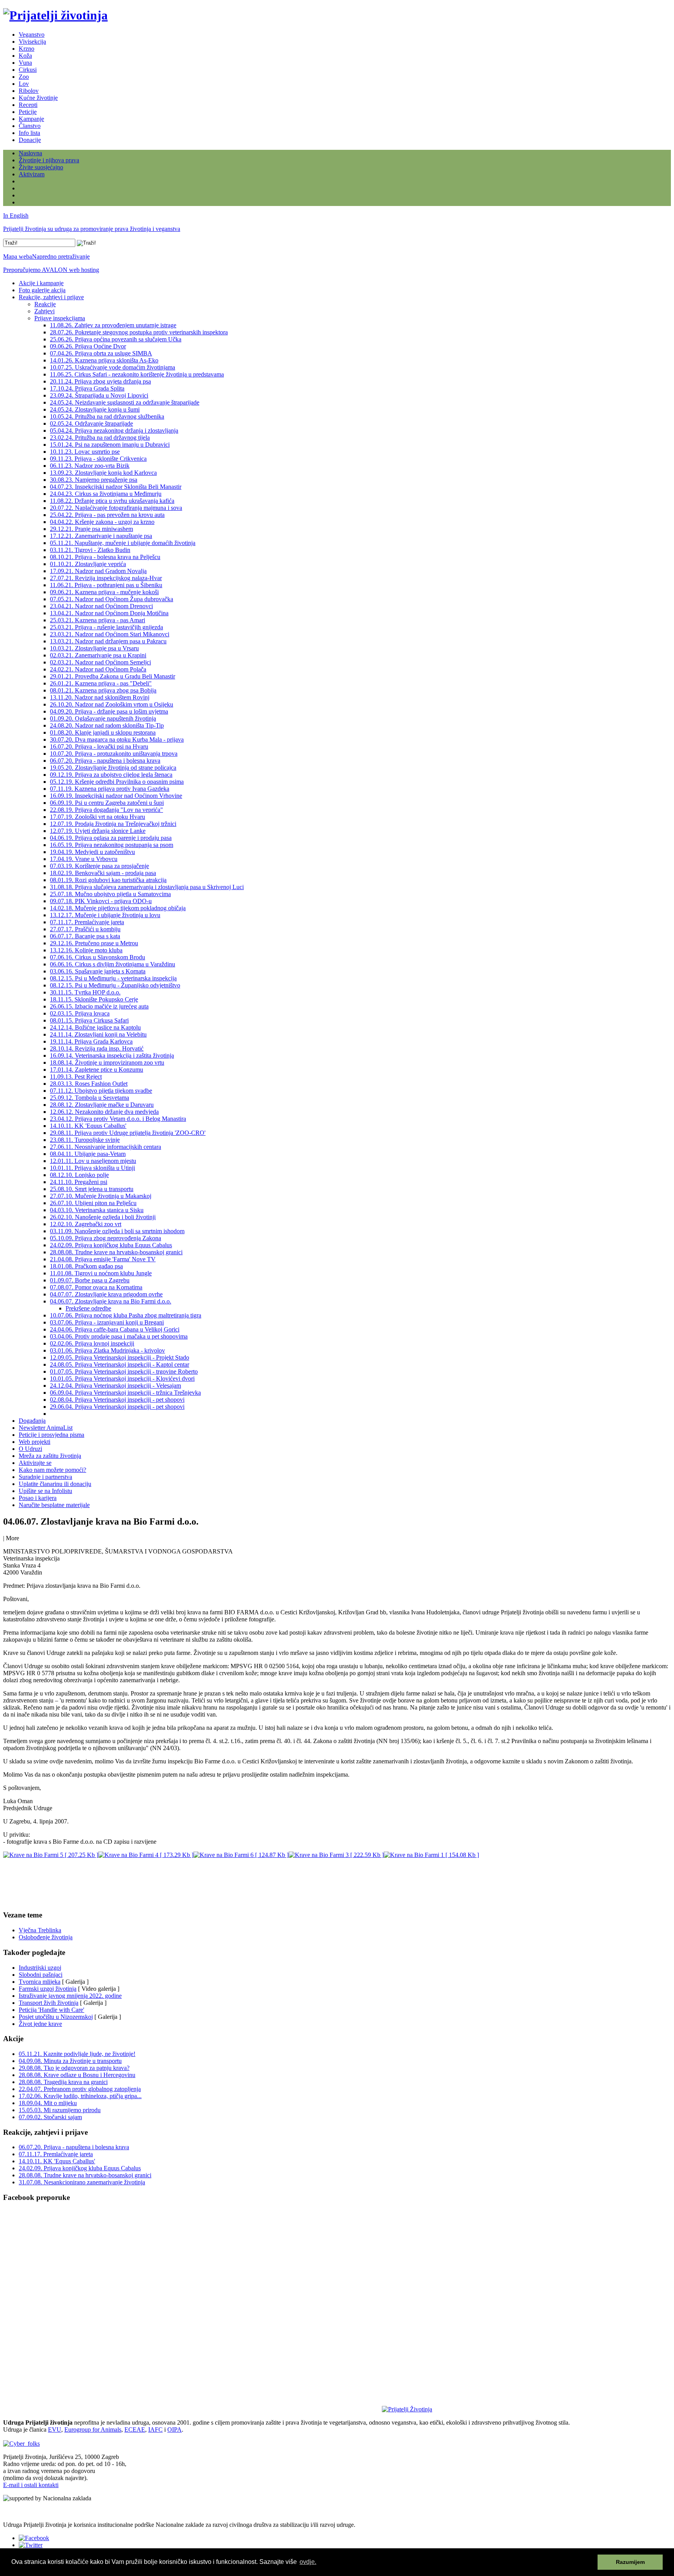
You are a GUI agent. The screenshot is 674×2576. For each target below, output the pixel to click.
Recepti (28, 105)
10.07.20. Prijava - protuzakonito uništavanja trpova (114, 754)
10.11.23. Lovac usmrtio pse (85, 452)
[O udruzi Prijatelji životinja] (407, 2409)
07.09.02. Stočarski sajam (50, 2117)
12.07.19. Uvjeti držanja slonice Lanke (98, 831)
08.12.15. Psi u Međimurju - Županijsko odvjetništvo (115, 985)
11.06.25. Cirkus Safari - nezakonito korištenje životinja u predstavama (137, 374)
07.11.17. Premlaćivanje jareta (87, 922)
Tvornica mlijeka (40, 1982)
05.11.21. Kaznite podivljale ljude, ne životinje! (77, 2054)
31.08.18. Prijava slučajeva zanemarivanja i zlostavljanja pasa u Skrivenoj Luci (147, 887)
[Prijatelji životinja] (55, 15)
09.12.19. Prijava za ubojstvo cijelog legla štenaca (111, 775)
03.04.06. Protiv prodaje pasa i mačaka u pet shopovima (119, 1336)
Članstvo (30, 126)
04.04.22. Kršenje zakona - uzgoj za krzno (102, 522)
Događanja (32, 1421)
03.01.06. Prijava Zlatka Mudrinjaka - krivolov (107, 1350)
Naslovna (30, 153)
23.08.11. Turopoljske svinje (85, 1140)
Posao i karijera (38, 1498)
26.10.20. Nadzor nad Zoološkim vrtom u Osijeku (112, 704)
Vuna (25, 63)
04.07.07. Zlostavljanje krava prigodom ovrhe (106, 1294)
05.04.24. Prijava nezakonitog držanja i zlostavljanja (114, 431)
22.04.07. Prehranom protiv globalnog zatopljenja (80, 2089)
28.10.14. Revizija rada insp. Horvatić (97, 1048)
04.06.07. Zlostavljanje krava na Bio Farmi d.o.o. (111, 1301)
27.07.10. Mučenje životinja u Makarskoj (101, 1196)
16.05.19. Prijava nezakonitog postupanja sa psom (112, 845)
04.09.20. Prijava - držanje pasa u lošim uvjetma (109, 711)
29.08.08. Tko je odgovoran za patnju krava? (74, 2068)
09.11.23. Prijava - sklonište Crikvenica (98, 459)
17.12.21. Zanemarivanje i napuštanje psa (101, 536)
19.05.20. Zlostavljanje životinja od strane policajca (113, 768)
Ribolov (29, 91)
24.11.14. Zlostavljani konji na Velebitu (98, 1034)
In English (16, 216)
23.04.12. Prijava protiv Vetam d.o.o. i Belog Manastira (118, 1119)
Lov (24, 84)
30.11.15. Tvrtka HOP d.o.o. (85, 992)
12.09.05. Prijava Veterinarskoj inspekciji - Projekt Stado (120, 1357)
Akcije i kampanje (41, 283)
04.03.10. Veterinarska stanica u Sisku (97, 1210)
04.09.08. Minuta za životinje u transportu (70, 2061)
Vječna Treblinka (40, 1930)
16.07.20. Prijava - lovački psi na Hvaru (99, 747)
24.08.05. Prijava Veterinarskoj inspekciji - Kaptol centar (120, 1364)
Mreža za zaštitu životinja (50, 1456)
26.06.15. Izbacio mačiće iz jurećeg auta (99, 1006)
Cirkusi (28, 70)
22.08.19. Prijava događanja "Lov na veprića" (106, 810)
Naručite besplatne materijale (54, 1505)
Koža (25, 56)
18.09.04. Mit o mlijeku (48, 2103)
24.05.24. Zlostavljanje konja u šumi (95, 409)
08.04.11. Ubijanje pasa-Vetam (88, 1154)
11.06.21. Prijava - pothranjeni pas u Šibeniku (106, 585)
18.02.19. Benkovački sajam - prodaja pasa (103, 873)
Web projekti (35, 1442)
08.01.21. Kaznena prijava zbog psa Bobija (103, 690)
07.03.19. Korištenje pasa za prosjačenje (99, 866)
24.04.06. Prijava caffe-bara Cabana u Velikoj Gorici (115, 1329)
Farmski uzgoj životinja (48, 1989)
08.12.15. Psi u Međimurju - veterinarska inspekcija (113, 978)
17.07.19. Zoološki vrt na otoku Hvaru (98, 817)
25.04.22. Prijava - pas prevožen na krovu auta (107, 515)
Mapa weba (18, 257)
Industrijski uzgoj (40, 1968)
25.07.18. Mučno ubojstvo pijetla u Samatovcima (110, 894)
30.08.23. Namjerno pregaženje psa (94, 480)
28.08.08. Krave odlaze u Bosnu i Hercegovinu (77, 2075)
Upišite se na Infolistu (45, 1491)
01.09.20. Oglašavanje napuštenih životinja (103, 718)
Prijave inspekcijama (60, 318)
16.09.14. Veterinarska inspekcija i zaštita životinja (112, 1055)
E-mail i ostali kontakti (31, 2485)
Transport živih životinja (49, 2003)
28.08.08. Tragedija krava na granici (63, 2082)
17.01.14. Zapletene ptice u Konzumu (97, 1070)
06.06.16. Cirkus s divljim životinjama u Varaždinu (113, 964)
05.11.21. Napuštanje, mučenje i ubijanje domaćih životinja (123, 543)
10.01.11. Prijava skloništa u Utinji (92, 1168)
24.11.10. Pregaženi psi (79, 1182)
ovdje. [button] (308, 2562)
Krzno (27, 49)
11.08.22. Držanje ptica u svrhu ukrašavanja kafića (112, 501)
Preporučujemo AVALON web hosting (51, 270)
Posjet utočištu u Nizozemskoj (56, 2017)
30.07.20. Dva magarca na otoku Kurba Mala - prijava (117, 739)
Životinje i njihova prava (49, 160)
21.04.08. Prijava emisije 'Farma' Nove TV (103, 1259)
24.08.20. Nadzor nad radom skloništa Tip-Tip (107, 725)
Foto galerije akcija (42, 290)
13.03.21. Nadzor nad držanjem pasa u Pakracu (108, 641)
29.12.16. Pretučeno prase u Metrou (94, 943)
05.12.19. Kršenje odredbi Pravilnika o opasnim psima (117, 782)
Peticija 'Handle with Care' (51, 2010)
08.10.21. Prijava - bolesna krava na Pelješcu (105, 557)
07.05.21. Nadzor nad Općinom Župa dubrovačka (112, 599)
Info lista (29, 133)
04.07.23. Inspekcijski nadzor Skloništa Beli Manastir (116, 487)
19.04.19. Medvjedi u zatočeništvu (92, 852)
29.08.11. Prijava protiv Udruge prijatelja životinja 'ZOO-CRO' (128, 1133)
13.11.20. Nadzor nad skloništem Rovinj (100, 697)
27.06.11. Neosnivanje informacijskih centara (106, 1147)
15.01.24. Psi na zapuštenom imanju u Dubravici (110, 445)
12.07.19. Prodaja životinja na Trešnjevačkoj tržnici (113, 824)
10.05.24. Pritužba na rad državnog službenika (107, 416)
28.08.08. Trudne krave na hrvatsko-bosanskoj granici (116, 1252)
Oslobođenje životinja (46, 1937)
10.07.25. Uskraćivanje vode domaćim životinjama (113, 367)
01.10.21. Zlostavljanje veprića (88, 564)
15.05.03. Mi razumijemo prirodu (60, 2110)
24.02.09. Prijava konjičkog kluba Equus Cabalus (111, 1245)
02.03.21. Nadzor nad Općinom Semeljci (100, 662)
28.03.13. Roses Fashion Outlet (89, 1084)
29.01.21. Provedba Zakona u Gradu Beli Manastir (113, 676)
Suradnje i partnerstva (45, 1477)
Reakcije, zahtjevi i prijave (51, 297)
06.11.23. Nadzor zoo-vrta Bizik (90, 466)
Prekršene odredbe (88, 1308)
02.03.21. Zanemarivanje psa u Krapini (98, 655)
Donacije (30, 140)
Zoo (24, 77)
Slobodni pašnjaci (41, 1975)
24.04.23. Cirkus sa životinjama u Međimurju (106, 494)
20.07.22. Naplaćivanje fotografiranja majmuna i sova (116, 508)
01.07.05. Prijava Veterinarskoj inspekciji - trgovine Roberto (124, 1371)
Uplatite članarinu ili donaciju (55, 1484)
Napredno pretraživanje (61, 257)
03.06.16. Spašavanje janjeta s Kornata (98, 971)
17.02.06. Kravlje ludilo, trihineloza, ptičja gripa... (80, 2096)
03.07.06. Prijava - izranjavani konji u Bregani (107, 1322)
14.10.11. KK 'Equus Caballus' (88, 1126)
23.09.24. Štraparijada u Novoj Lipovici (99, 395)
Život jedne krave (40, 2024)
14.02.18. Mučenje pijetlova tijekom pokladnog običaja (118, 908)
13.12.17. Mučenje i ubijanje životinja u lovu (105, 915)
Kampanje (31, 119)
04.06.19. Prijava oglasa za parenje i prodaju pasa (111, 838)
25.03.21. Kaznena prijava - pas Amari (98, 620)
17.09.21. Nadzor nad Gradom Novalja (98, 571)
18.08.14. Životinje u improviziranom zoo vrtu (107, 1063)
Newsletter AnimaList (46, 1428)
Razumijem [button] (630, 2562)
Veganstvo (32, 35)
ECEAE (135, 2430)
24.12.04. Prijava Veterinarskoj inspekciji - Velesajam (115, 1386)
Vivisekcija (32, 42)
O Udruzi (30, 1449)
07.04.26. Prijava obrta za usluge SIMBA (101, 353)
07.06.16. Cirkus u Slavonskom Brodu (98, 957)
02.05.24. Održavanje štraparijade (91, 423)
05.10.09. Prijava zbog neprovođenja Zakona (106, 1238)
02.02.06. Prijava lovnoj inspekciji (92, 1343)
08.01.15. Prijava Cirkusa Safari (89, 1020)
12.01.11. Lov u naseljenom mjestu (93, 1161)
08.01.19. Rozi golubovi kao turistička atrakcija (108, 880)
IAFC (155, 2430)
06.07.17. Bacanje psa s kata (85, 936)
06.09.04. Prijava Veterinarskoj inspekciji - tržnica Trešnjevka (125, 1393)
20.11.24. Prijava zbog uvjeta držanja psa (100, 381)
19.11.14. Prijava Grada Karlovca (91, 1041)
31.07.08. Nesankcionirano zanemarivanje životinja (82, 2182)
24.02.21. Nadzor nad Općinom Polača (98, 669)
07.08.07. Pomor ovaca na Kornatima (96, 1287)
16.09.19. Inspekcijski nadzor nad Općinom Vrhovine (116, 796)
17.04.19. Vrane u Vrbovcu (84, 859)
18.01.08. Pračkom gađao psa (86, 1266)
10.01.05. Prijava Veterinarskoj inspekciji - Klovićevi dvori (122, 1379)
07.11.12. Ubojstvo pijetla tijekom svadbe (101, 1091)
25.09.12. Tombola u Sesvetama (90, 1098)
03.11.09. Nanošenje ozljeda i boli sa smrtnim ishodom (117, 1231)
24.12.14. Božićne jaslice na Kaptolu (95, 1027)
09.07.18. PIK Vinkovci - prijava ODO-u (101, 901)
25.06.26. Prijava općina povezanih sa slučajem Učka (116, 339)
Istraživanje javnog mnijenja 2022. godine (70, 1996)
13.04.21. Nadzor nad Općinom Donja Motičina (109, 613)
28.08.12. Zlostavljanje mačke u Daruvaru (102, 1105)
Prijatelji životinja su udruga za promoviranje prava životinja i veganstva (92, 229)
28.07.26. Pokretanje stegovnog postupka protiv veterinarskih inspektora (139, 332)
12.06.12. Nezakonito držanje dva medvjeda (104, 1112)
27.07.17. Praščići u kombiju (85, 929)
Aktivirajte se (35, 1463)
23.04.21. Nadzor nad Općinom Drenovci (101, 606)
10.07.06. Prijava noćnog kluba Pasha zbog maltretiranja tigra (126, 1315)
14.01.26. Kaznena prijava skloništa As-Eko (104, 360)
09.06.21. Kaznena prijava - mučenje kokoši (104, 592)
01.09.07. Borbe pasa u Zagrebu (90, 1280)
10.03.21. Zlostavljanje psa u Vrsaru (94, 648)
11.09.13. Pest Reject (76, 1077)
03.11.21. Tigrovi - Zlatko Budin (90, 550)
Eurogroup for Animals (93, 2430)
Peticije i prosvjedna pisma (51, 1435)
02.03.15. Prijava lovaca (80, 1013)
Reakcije (45, 304)
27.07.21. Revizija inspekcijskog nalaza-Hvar (106, 578)
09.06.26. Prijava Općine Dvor (88, 346)
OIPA (175, 2430)
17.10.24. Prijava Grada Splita (87, 388)
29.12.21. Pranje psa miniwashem (91, 529)
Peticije (28, 112)
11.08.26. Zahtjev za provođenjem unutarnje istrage (113, 325)
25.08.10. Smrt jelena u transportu (92, 1189)
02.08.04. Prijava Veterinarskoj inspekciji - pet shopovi (117, 1400)
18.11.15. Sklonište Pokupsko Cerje (94, 999)
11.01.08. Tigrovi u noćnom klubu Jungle (101, 1273)
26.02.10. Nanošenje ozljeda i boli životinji (103, 1217)
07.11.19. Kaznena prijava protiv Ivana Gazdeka (110, 789)
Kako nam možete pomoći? (52, 1470)
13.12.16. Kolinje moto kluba (86, 950)
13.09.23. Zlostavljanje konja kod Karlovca (103, 473)
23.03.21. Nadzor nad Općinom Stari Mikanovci (110, 634)
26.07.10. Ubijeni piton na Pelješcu (93, 1203)
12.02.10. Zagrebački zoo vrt (86, 1224)
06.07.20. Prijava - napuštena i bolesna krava (105, 761)
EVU (55, 2430)
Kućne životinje (38, 98)
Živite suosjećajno (41, 167)
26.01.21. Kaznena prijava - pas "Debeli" (101, 683)
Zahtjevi (44, 311)
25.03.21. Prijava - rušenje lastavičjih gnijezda (106, 627)
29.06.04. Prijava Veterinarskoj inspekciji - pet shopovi (117, 1407)
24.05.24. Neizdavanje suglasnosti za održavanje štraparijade (125, 402)
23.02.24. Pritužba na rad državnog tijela (100, 438)
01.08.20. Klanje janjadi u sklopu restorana (103, 732)
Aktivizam (32, 174)
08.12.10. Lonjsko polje (79, 1175)
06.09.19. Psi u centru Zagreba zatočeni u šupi (107, 803)
